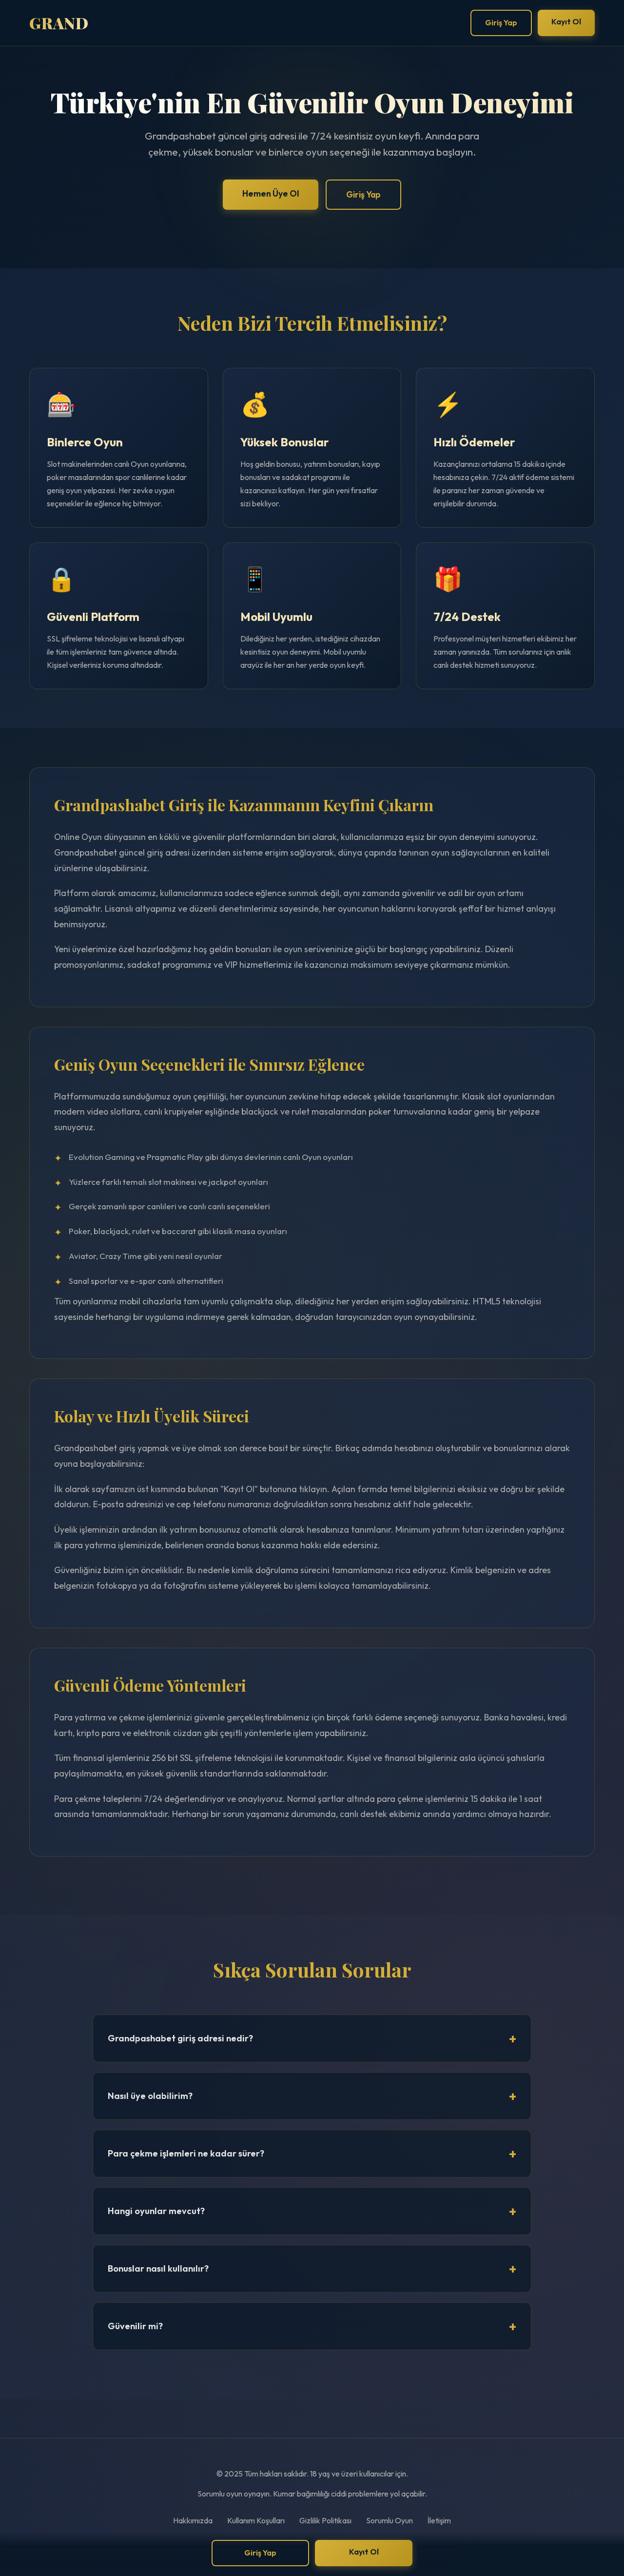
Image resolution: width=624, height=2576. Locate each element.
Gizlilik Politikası (325, 2520)
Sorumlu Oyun (390, 2520)
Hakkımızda (193, 2520)
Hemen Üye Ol (271, 193)
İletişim (439, 2520)
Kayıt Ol (566, 21)
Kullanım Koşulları (256, 2520)
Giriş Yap (501, 22)
